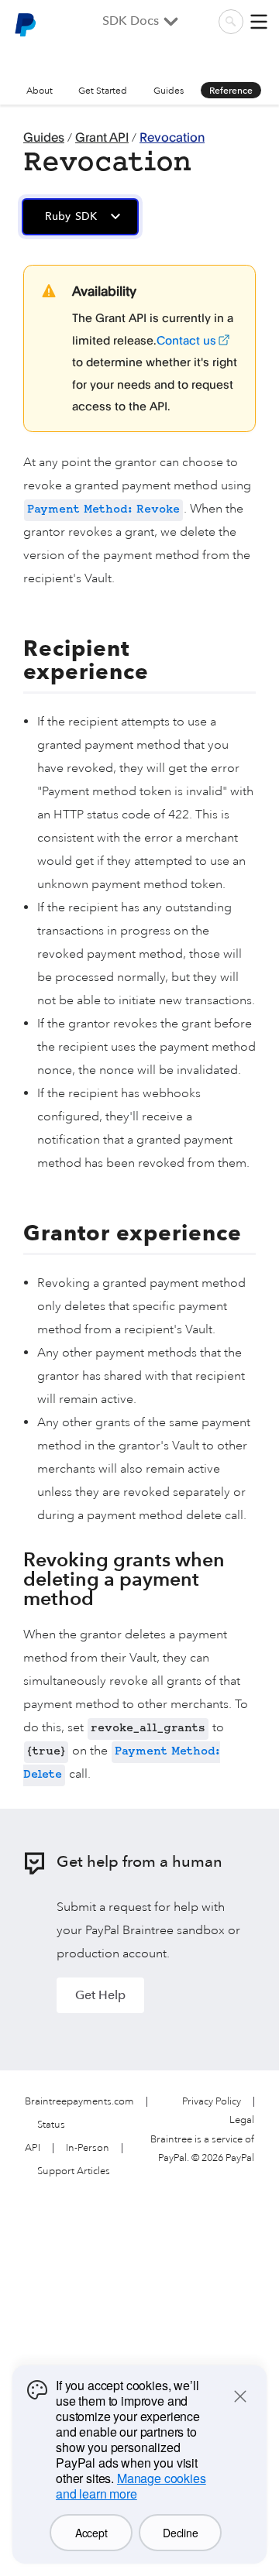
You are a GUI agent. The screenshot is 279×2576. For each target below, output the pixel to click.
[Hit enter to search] (231, 22)
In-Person (88, 2148)
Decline (180, 2533)
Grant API (102, 137)
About (40, 91)
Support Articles (74, 2171)
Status (51, 2125)
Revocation (172, 137)
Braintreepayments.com (79, 2102)
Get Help (100, 1995)
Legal (242, 2120)
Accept (91, 2533)
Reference (231, 91)
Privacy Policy (212, 2102)
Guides (169, 91)
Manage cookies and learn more (131, 2486)
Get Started (103, 91)
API (33, 2148)
